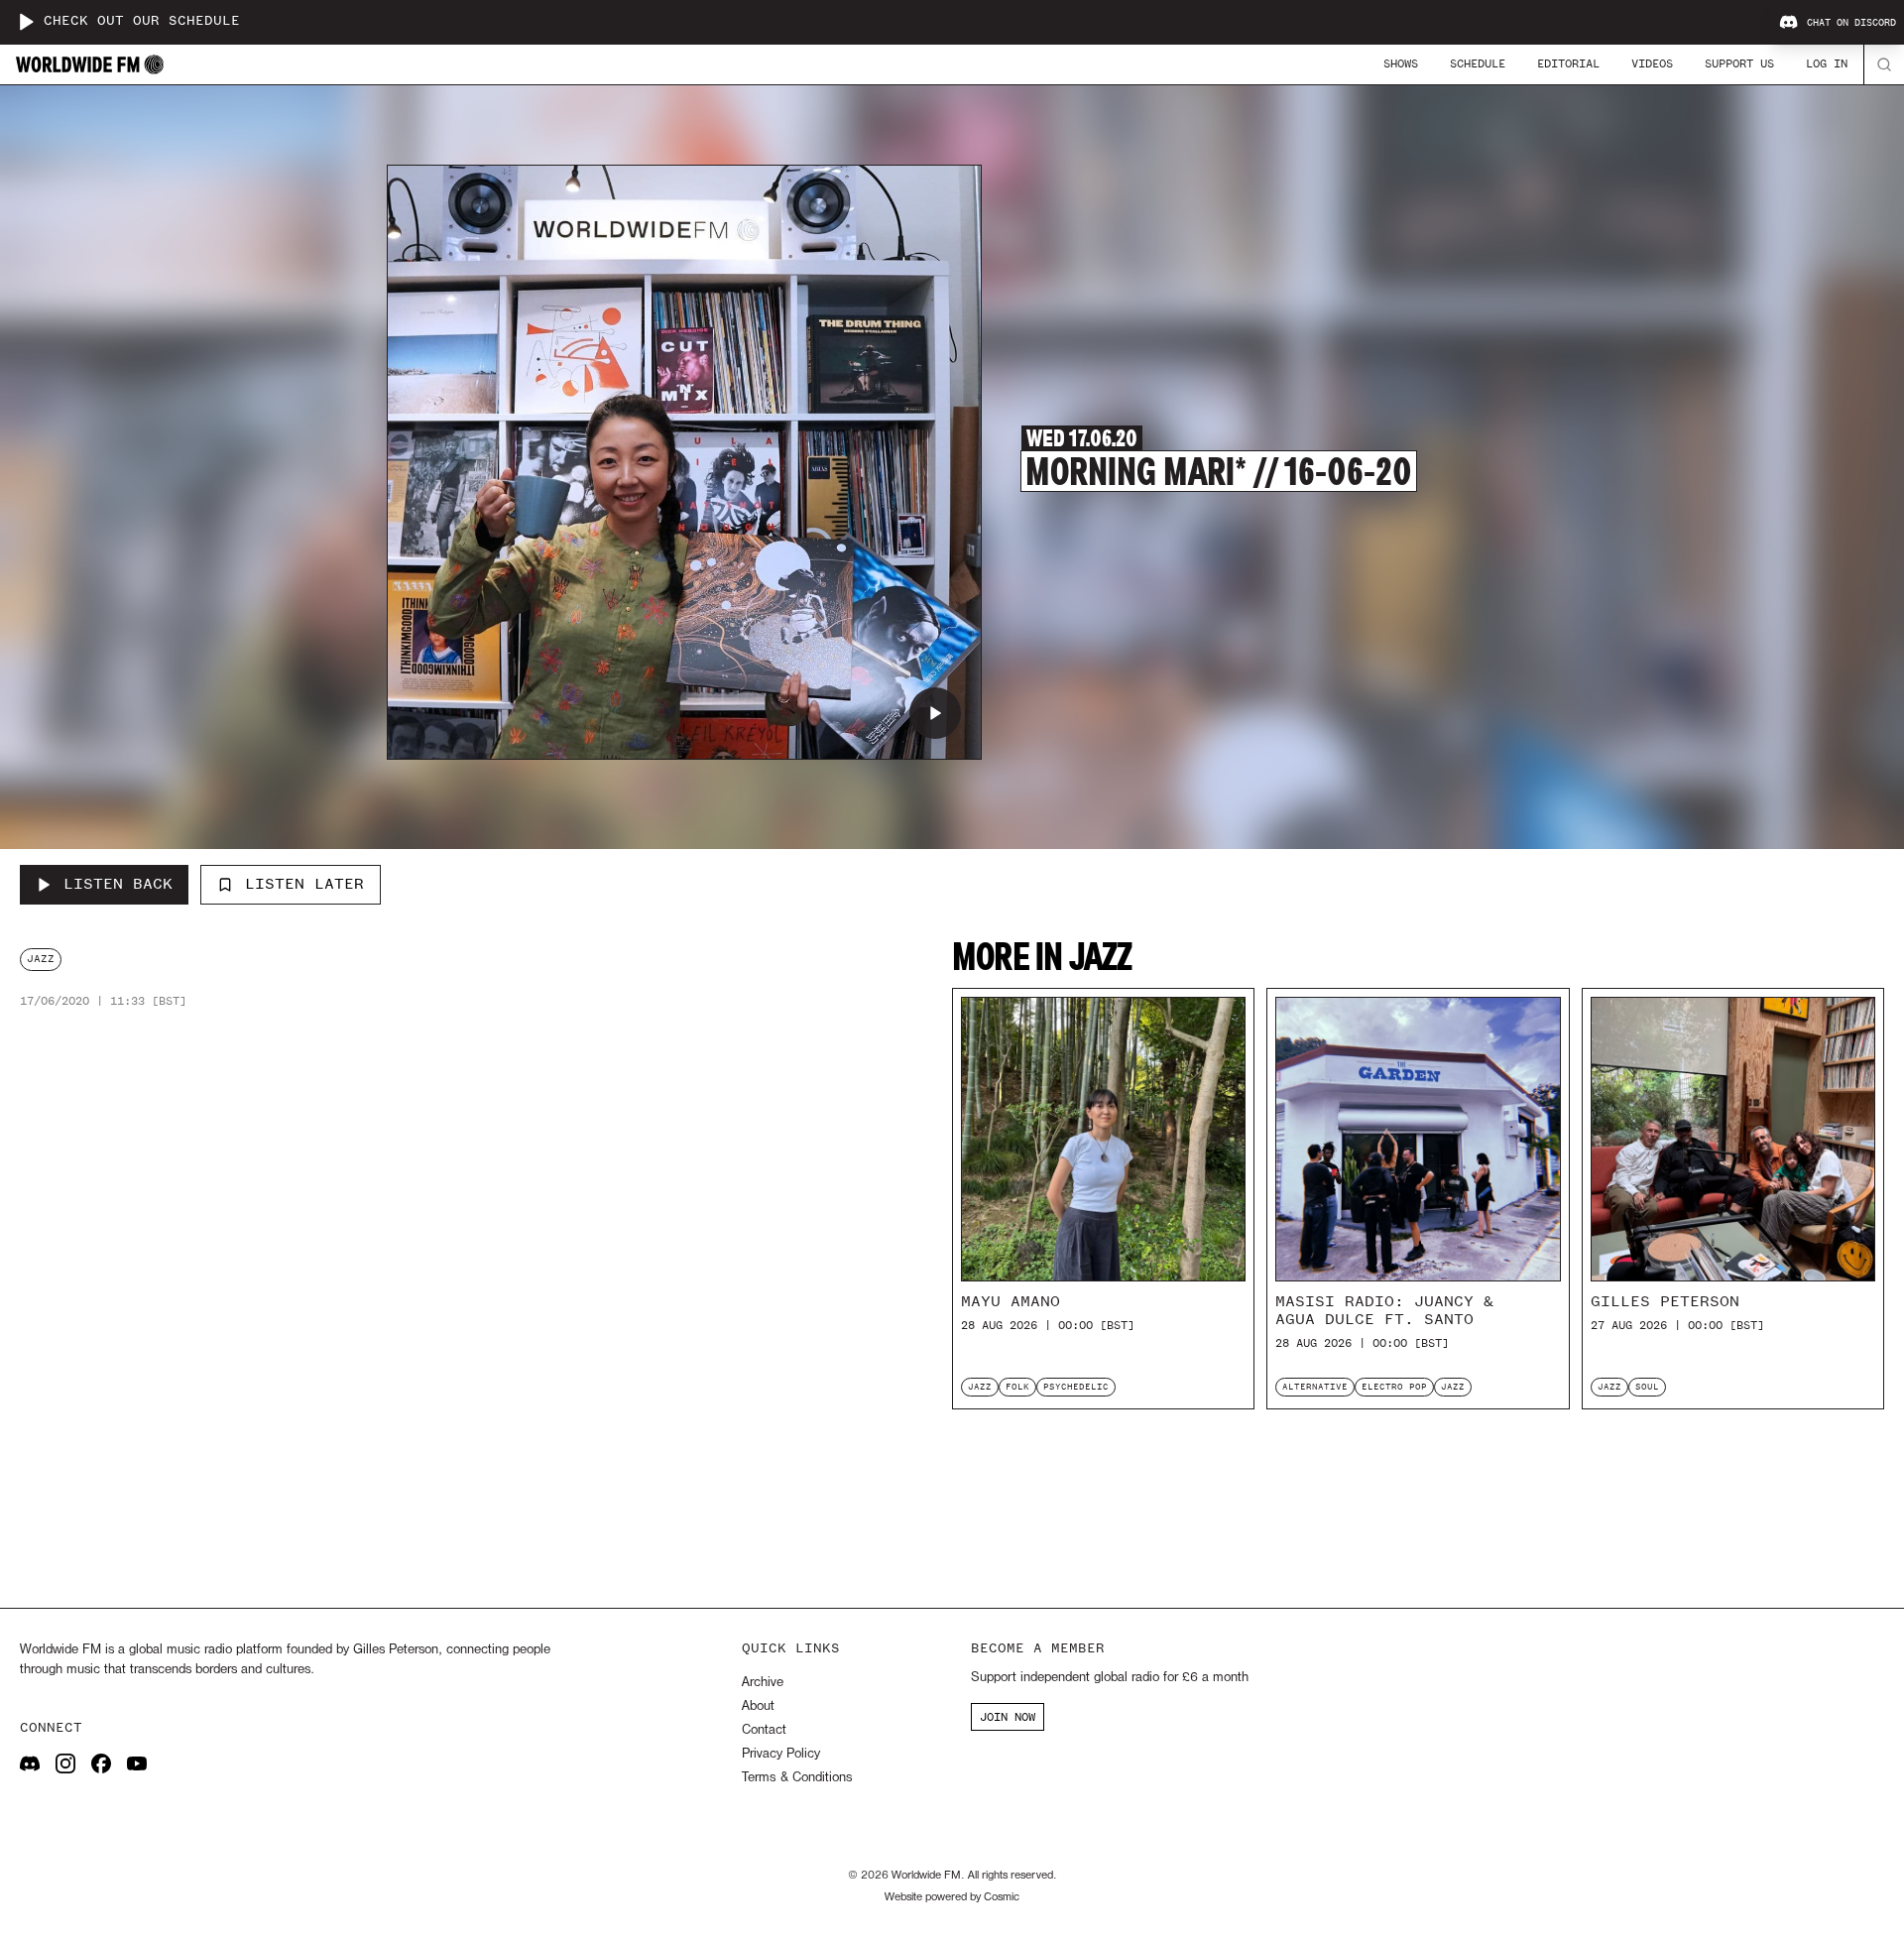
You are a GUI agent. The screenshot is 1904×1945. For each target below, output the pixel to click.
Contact (764, 1730)
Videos (1652, 63)
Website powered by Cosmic (952, 1897)
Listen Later (304, 884)
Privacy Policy (781, 1754)
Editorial (1568, 63)
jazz (41, 959)
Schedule (1478, 63)
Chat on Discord (1851, 23)
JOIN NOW (1008, 1717)
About (758, 1706)
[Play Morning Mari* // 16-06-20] (935, 713)
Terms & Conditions (797, 1778)
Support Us (1739, 63)
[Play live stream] (26, 22)
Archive (763, 1683)
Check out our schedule (142, 21)
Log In (1827, 63)
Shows (1401, 63)
